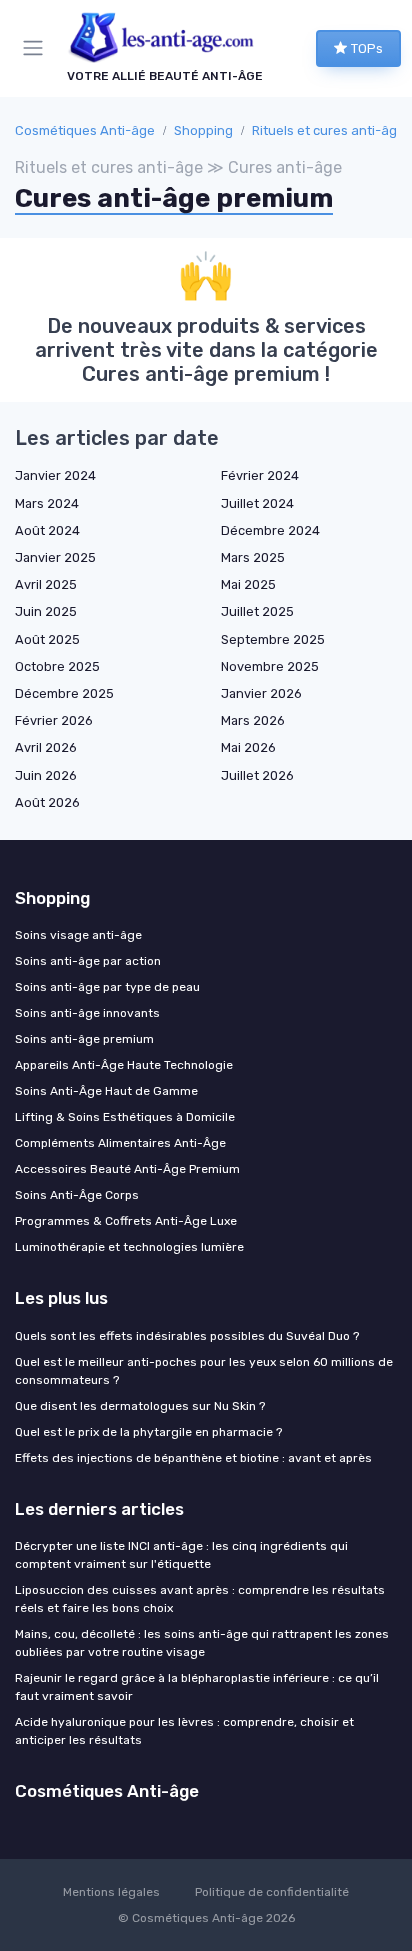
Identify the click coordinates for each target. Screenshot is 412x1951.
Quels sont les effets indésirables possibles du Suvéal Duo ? (187, 1336)
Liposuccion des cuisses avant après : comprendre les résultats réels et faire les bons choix (200, 1599)
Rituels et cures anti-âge (328, 130)
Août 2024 (47, 530)
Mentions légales (111, 1892)
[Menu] (37, 48)
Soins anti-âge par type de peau (107, 987)
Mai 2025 (248, 584)
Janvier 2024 (55, 475)
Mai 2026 (248, 747)
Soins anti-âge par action (88, 961)
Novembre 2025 (270, 666)
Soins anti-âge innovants (87, 1013)
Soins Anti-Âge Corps (77, 1195)
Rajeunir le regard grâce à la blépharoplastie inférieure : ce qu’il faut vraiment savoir (197, 1687)
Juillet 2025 (257, 611)
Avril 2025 (46, 584)
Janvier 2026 (261, 693)
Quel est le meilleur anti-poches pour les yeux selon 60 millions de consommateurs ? (204, 1371)
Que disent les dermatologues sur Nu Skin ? (140, 1406)
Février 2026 (54, 720)
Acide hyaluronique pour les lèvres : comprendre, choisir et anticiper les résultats (184, 1731)
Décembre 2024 (270, 530)
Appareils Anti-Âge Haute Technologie (124, 1065)
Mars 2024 (47, 503)
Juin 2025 (46, 611)
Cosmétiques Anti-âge (85, 130)
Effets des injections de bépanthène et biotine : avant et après (193, 1458)
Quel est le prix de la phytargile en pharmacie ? (148, 1432)
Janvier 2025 (55, 557)
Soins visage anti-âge (78, 935)
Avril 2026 (46, 747)
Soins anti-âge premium (84, 1039)
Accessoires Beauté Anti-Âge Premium (127, 1169)
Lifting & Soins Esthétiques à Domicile (125, 1117)
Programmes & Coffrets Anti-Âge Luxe (126, 1221)
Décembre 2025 (64, 693)
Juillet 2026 (257, 775)
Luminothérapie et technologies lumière (129, 1247)
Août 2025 (47, 639)
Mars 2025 (253, 557)
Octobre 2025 (57, 666)
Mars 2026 (253, 720)
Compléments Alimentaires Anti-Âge (120, 1143)
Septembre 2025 (273, 639)
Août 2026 (47, 802)
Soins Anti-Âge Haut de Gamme (106, 1091)
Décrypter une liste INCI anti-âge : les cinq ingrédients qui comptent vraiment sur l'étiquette (181, 1555)
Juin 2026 (46, 775)
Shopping (203, 130)
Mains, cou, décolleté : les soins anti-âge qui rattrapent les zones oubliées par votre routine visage (202, 1643)
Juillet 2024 (257, 503)
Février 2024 (260, 475)
